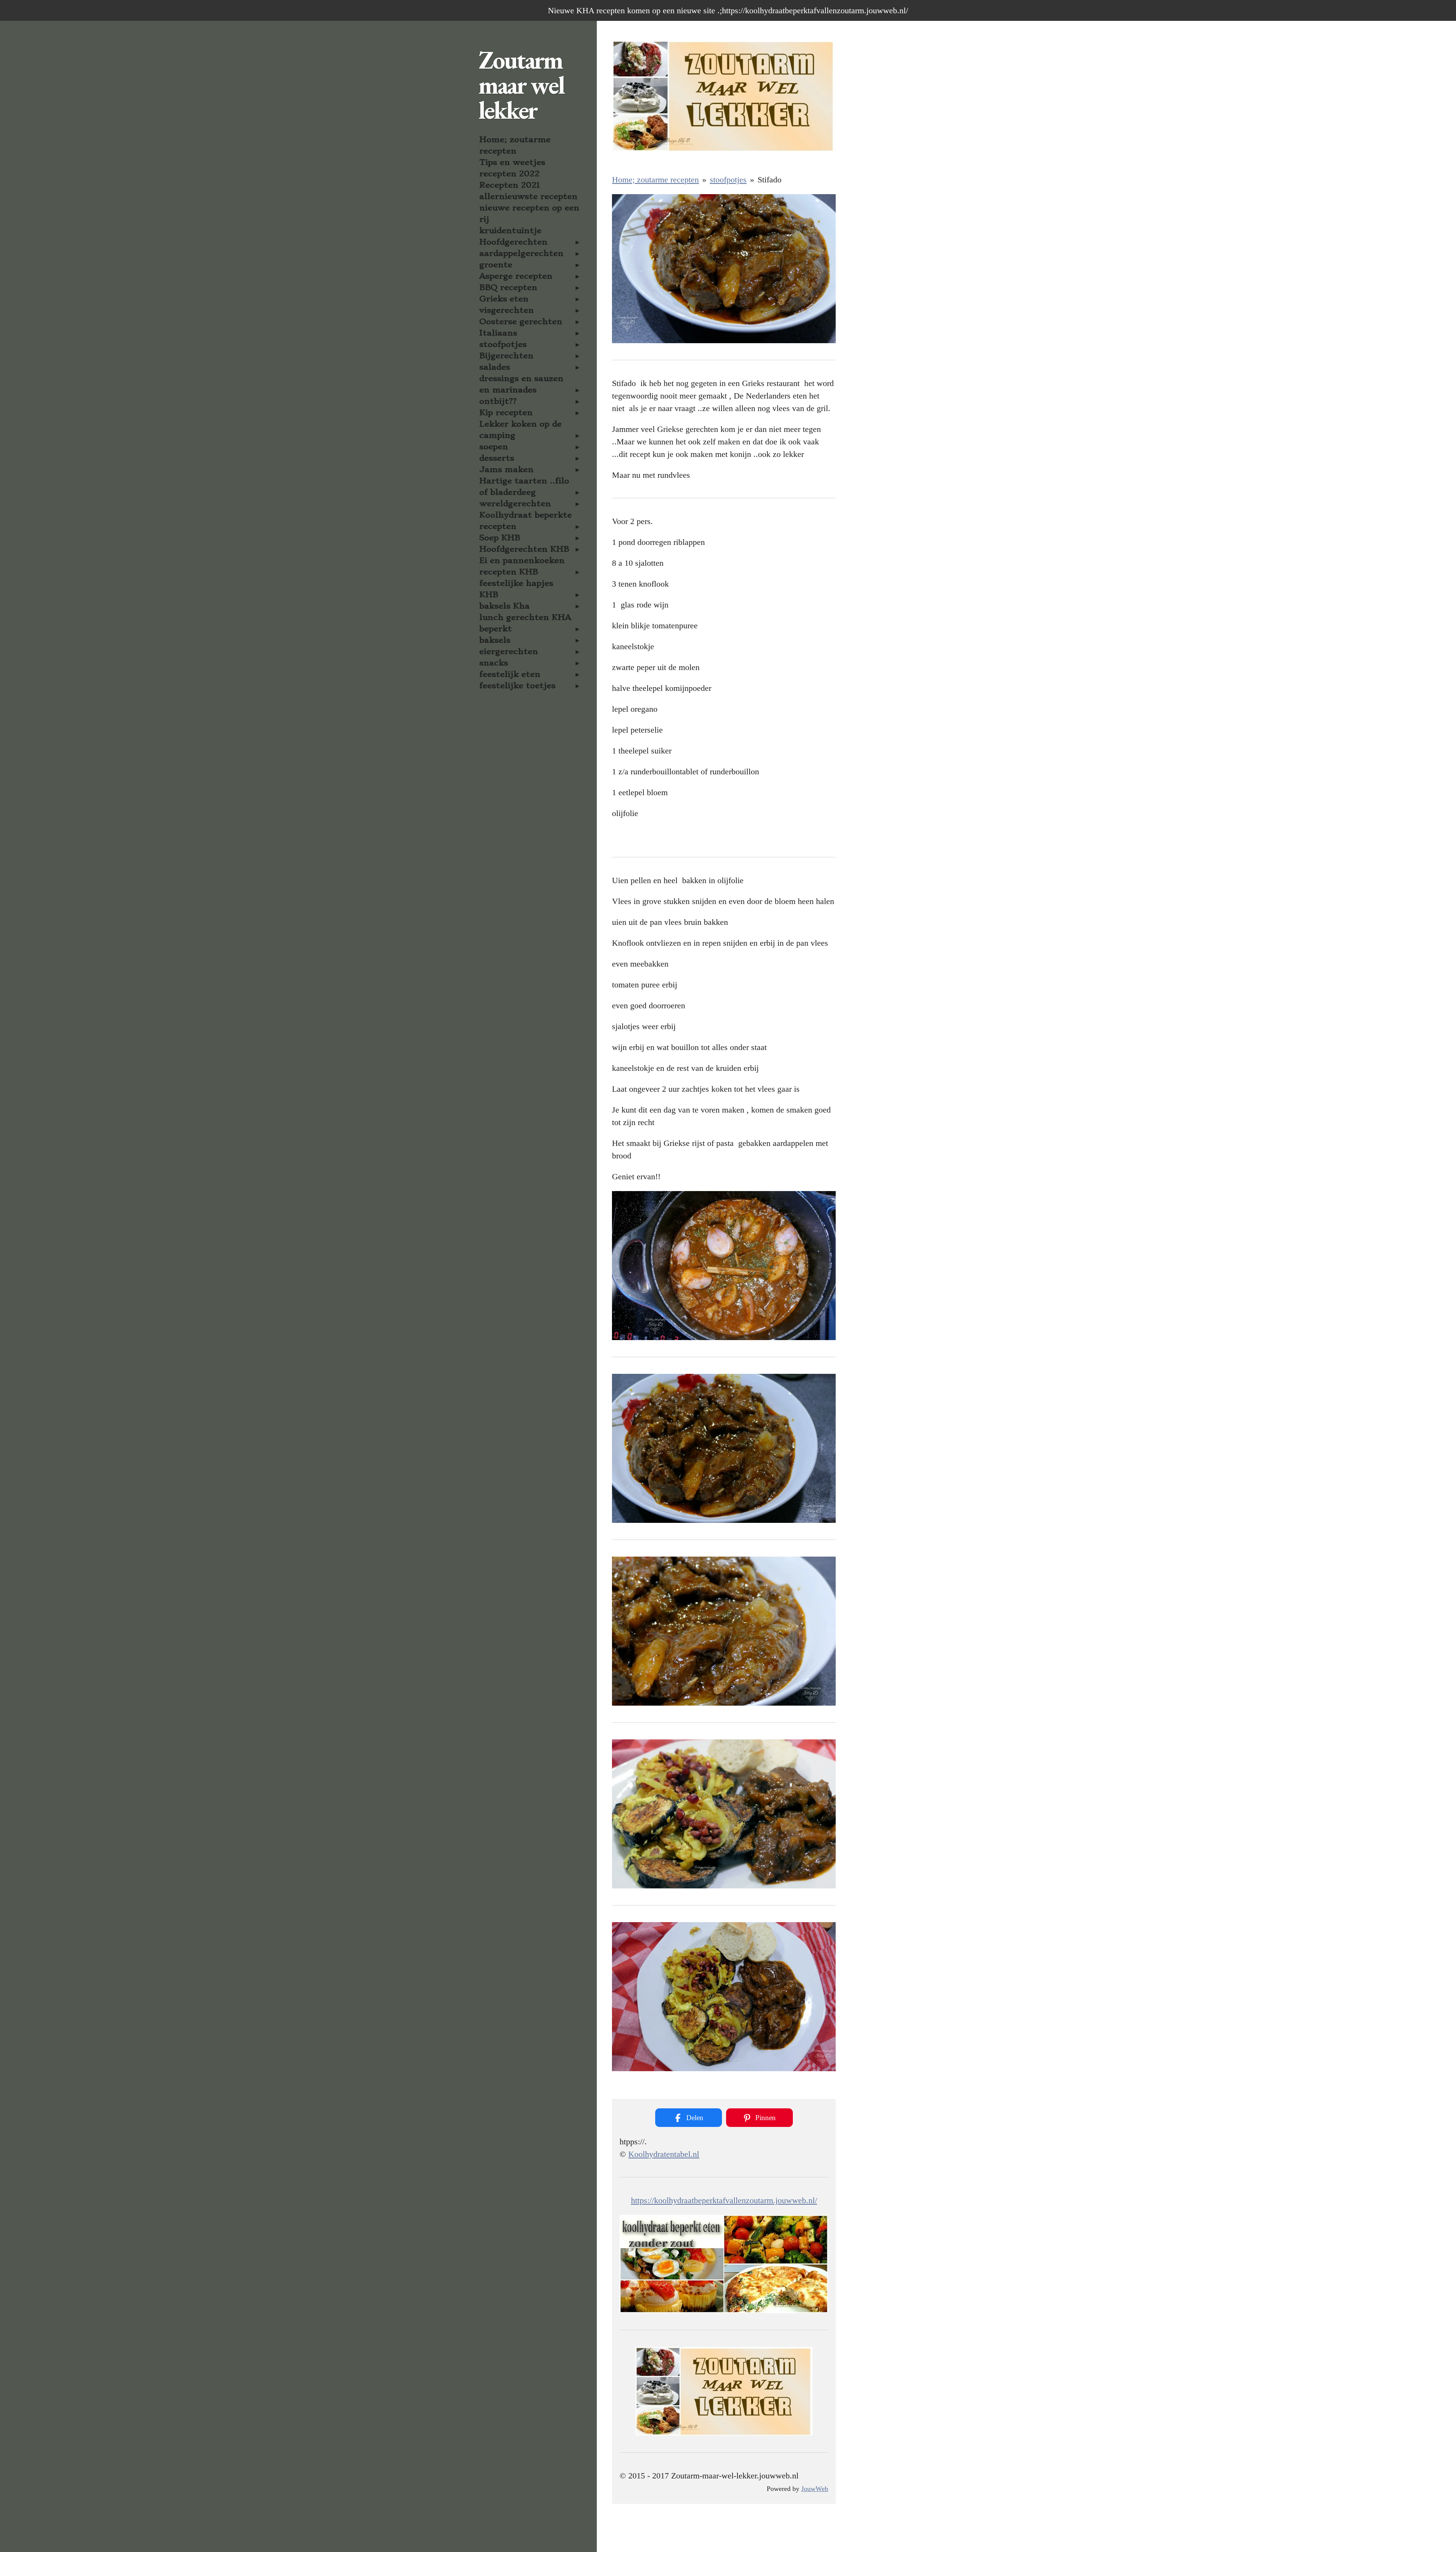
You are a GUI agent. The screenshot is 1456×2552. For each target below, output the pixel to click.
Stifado (770, 180)
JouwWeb (815, 2489)
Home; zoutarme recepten (655, 180)
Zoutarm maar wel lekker (521, 85)
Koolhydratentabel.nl (664, 2154)
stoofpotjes (728, 180)
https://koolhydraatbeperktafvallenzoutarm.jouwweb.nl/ (724, 2200)
